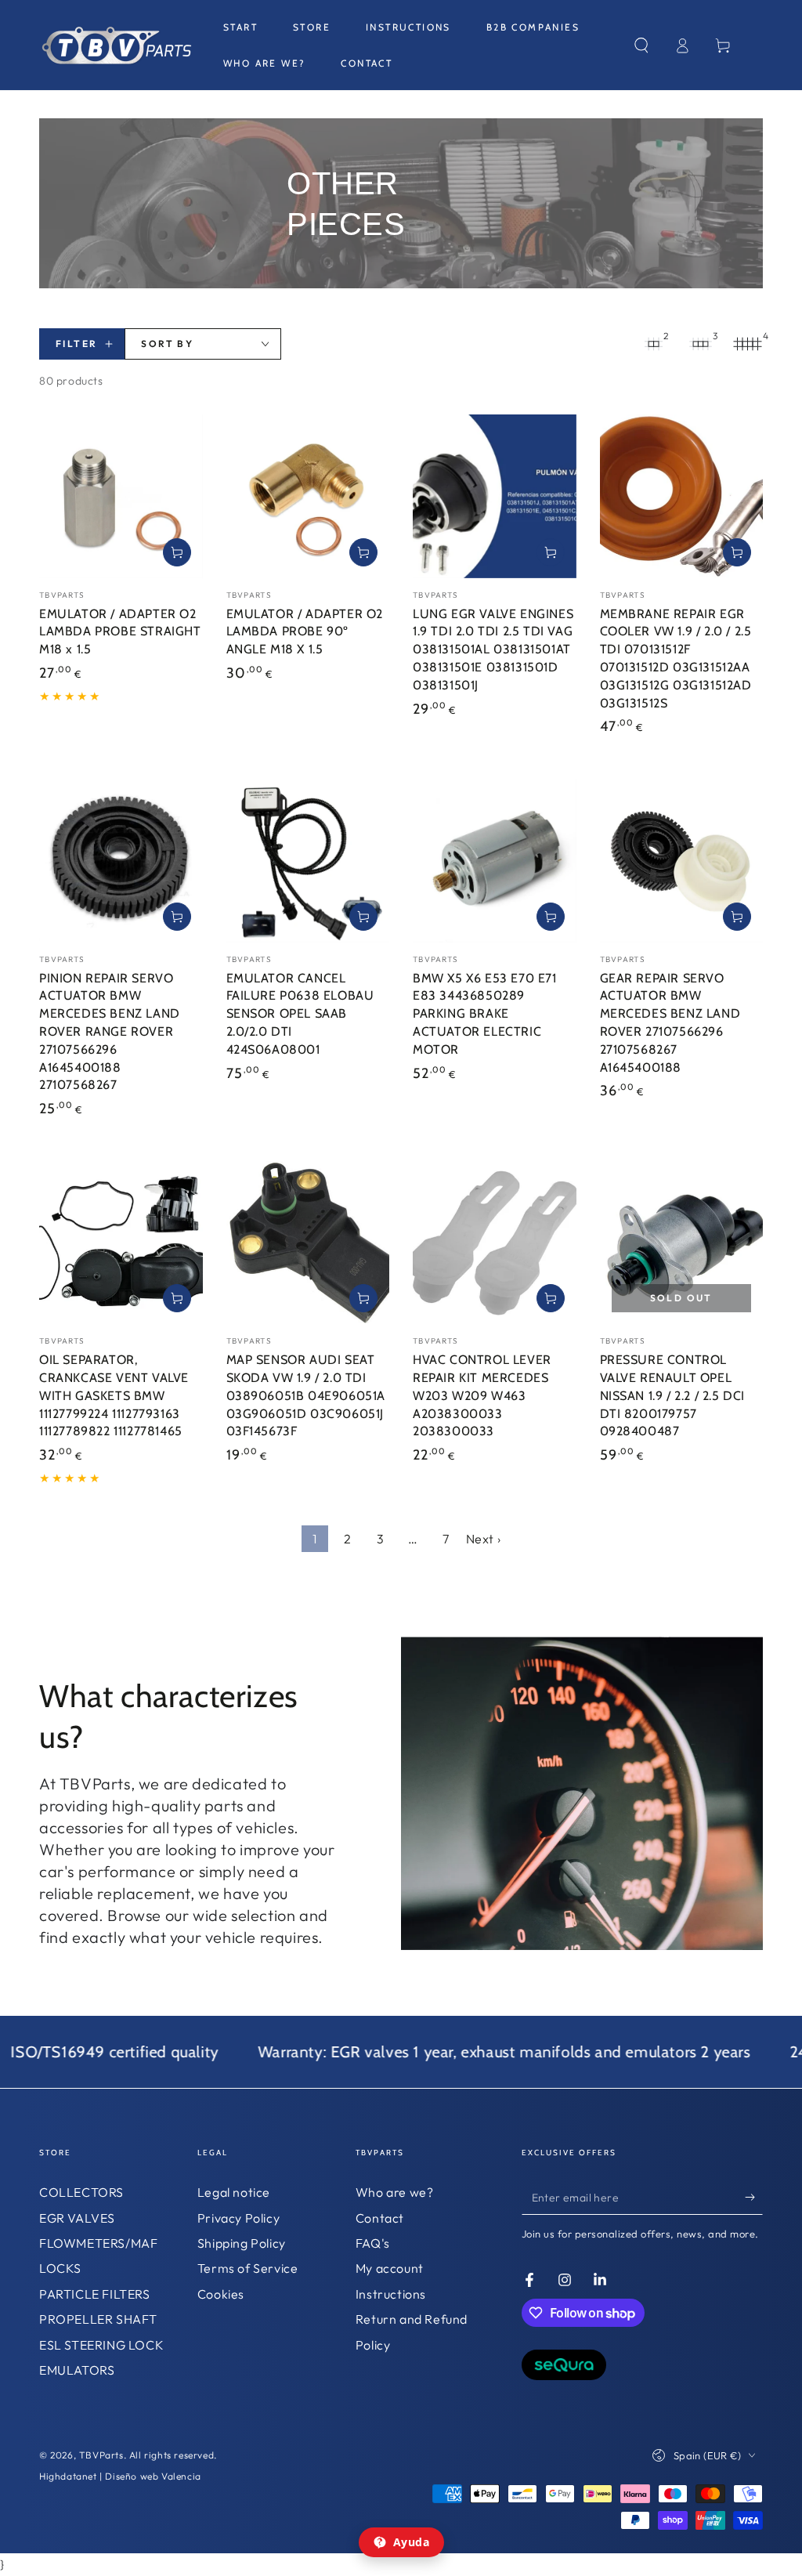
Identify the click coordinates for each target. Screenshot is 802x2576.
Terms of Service (248, 2268)
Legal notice (234, 2192)
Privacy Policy (238, 2218)
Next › (484, 1539)
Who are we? (395, 2192)
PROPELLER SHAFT (98, 2319)
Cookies (221, 2294)
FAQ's (373, 2243)
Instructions (391, 2294)
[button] (641, 45)
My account (390, 2268)
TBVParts (101, 2455)
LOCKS (60, 2268)
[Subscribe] (754, 2197)
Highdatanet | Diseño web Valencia (120, 2476)
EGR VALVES (77, 2218)
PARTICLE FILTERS (95, 2294)
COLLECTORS (81, 2192)
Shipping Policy (242, 2243)
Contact (380, 2218)
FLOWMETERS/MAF (98, 2243)
